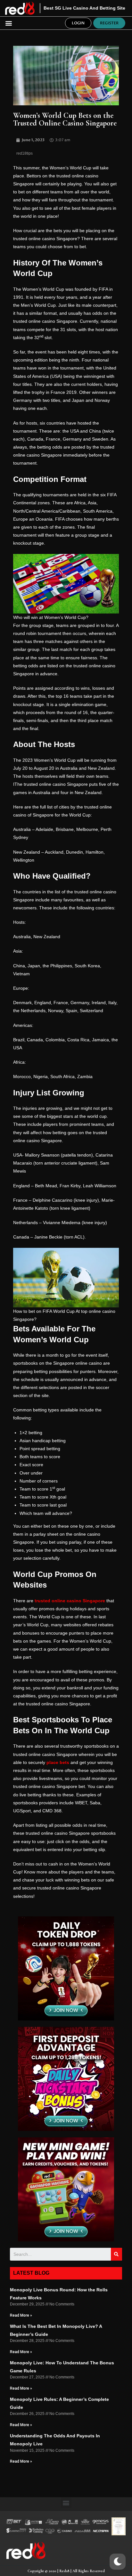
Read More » (21, 2315)
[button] (8, 23)
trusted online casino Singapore (70, 1601)
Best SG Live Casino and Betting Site (84, 8)
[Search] (116, 2254)
